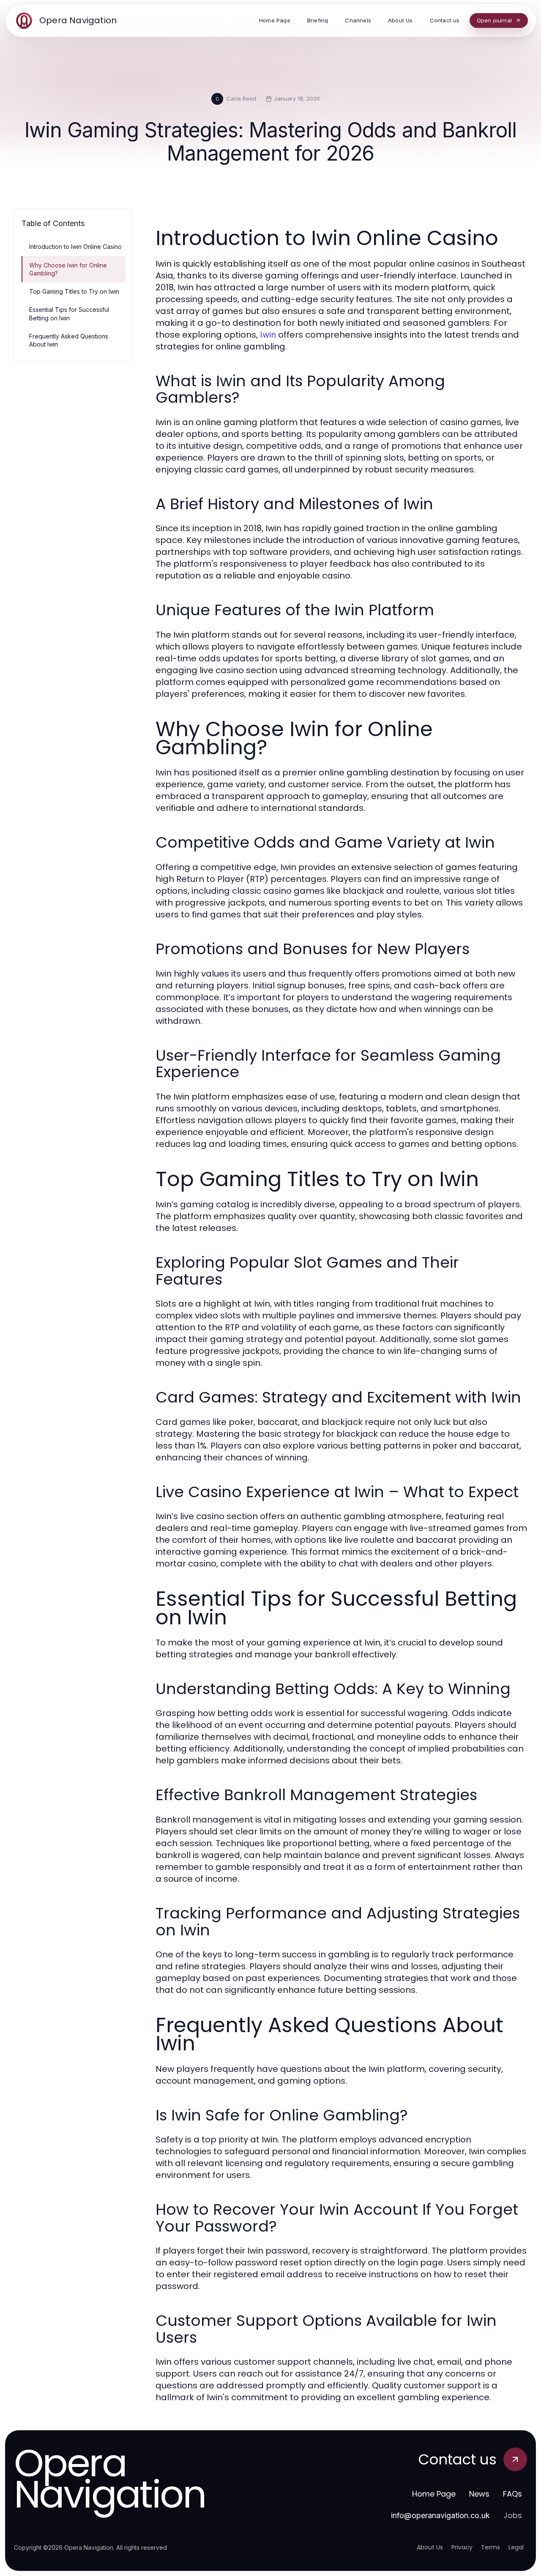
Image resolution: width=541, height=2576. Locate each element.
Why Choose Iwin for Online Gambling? (68, 269)
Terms (490, 2547)
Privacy (462, 2547)
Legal (516, 2547)
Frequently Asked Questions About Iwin (69, 340)
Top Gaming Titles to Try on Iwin (74, 291)
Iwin (268, 335)
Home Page (434, 2494)
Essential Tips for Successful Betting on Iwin (69, 314)
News (479, 2494)
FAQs (512, 2494)
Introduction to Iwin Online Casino (75, 247)
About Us (430, 2547)
